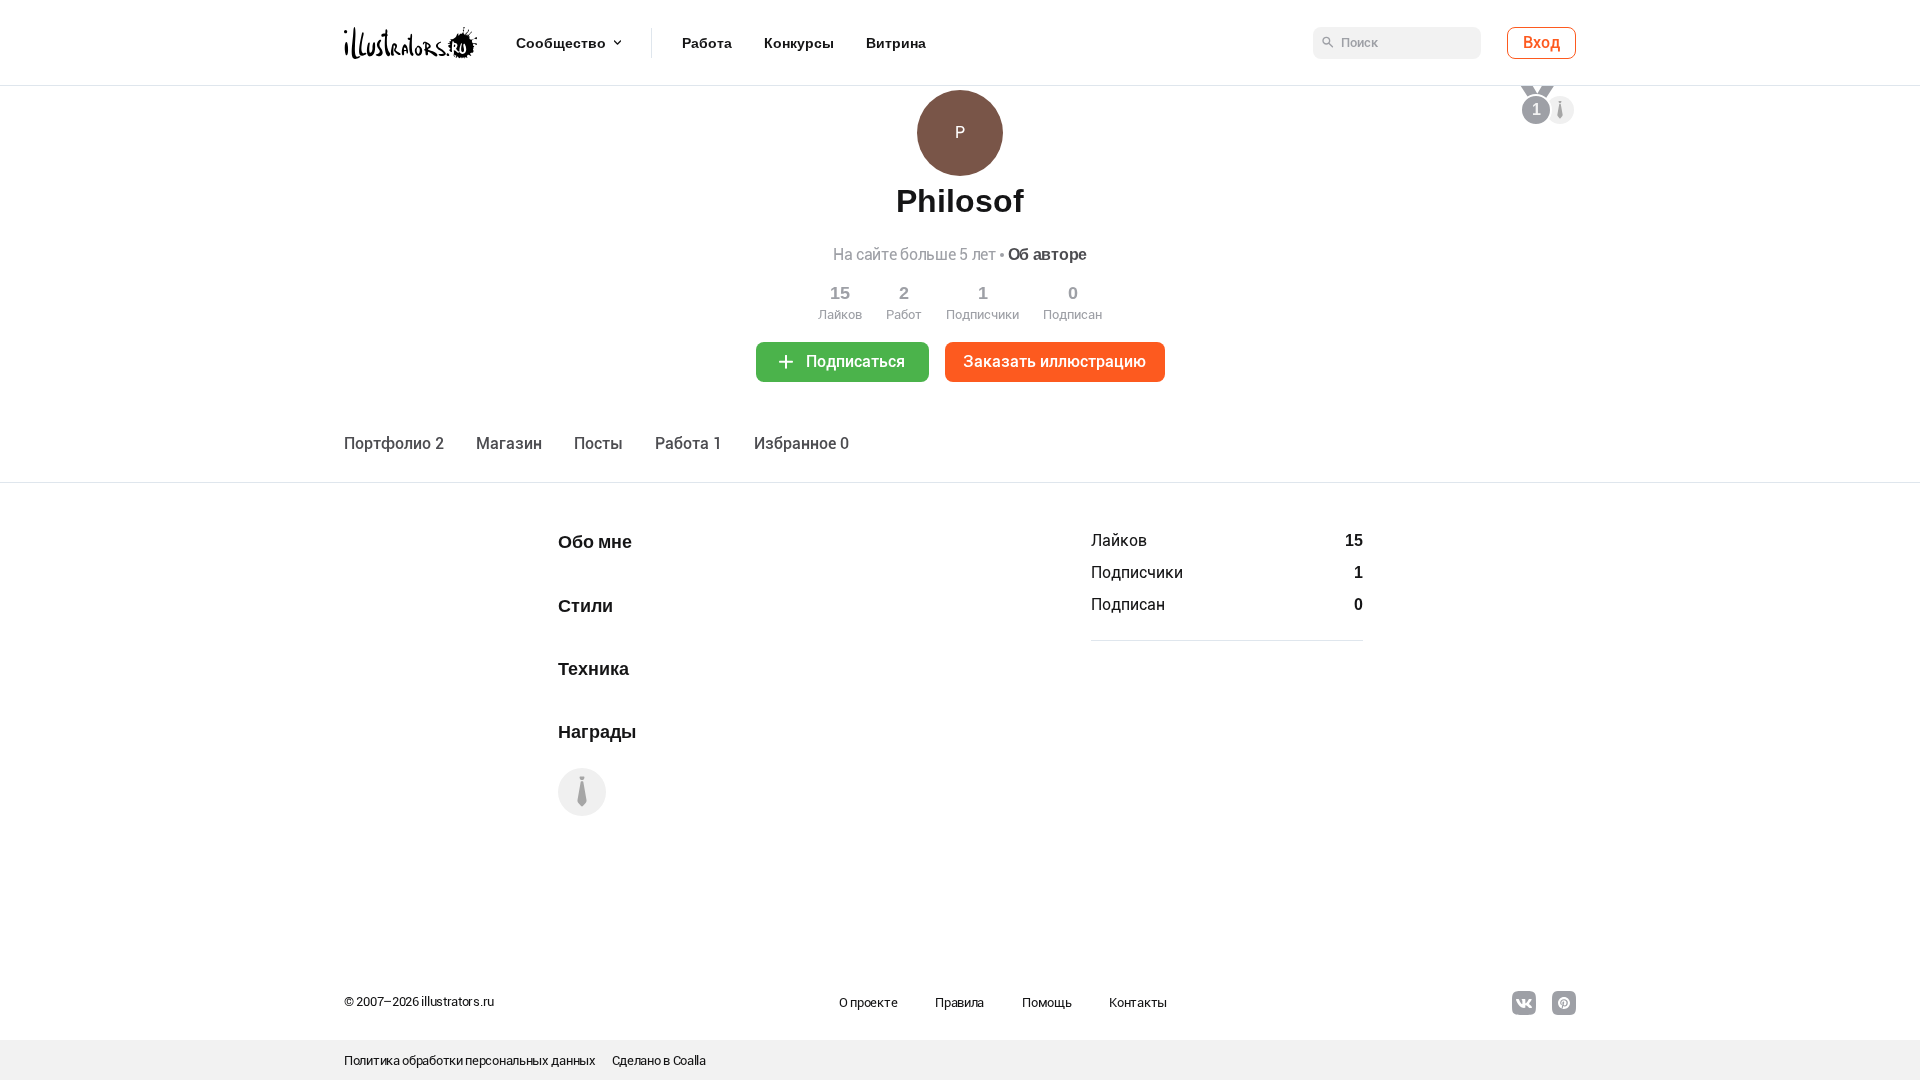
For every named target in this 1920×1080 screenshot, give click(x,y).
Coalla (689, 1060)
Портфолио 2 (394, 443)
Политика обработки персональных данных (470, 1060)
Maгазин (509, 443)
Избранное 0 (801, 443)
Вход (1541, 42)
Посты (598, 443)
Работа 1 (688, 443)
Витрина (896, 43)
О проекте (868, 1002)
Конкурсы (799, 43)
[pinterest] (1564, 1003)
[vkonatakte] (1524, 1003)
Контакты (1138, 1002)
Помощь (1046, 1002)
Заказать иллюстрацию (1054, 361)
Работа (707, 43)
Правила (959, 1002)
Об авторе (1047, 254)
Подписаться (855, 361)
